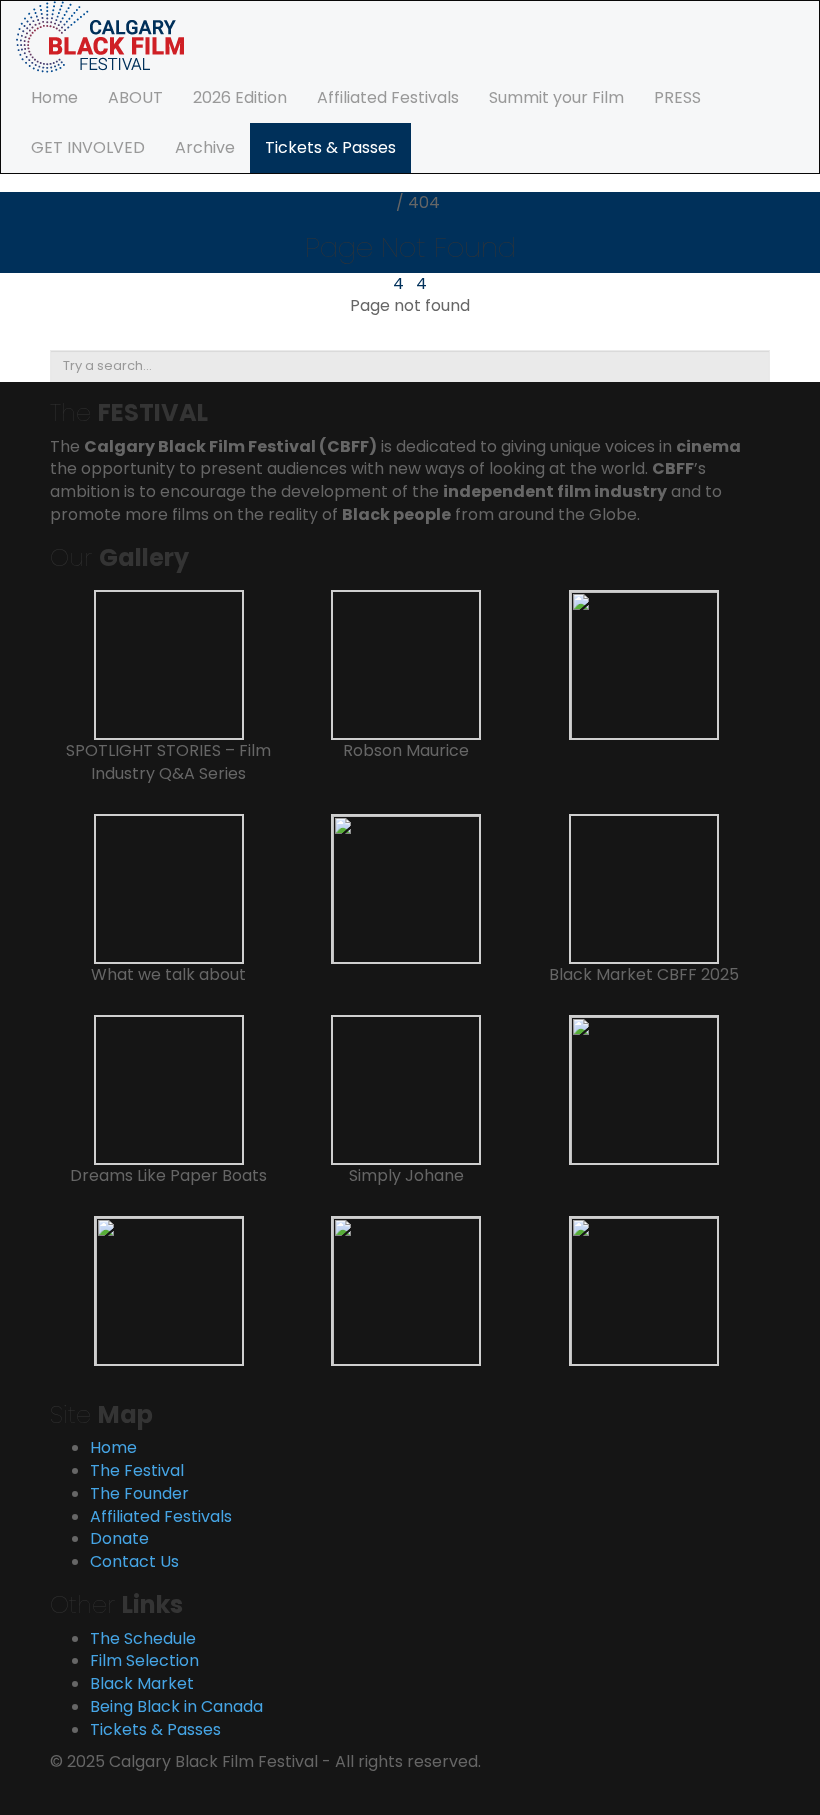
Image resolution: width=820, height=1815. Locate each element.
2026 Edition (240, 97)
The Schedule (143, 1638)
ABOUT (135, 97)
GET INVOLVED (88, 147)
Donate (119, 1538)
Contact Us (134, 1561)
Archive (205, 147)
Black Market (142, 1683)
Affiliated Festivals (388, 97)
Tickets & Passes (330, 147)
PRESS (677, 97)
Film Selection (144, 1660)
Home (54, 97)
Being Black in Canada (176, 1706)
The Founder (139, 1493)
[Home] (100, 35)
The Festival (137, 1470)
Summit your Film (556, 97)
